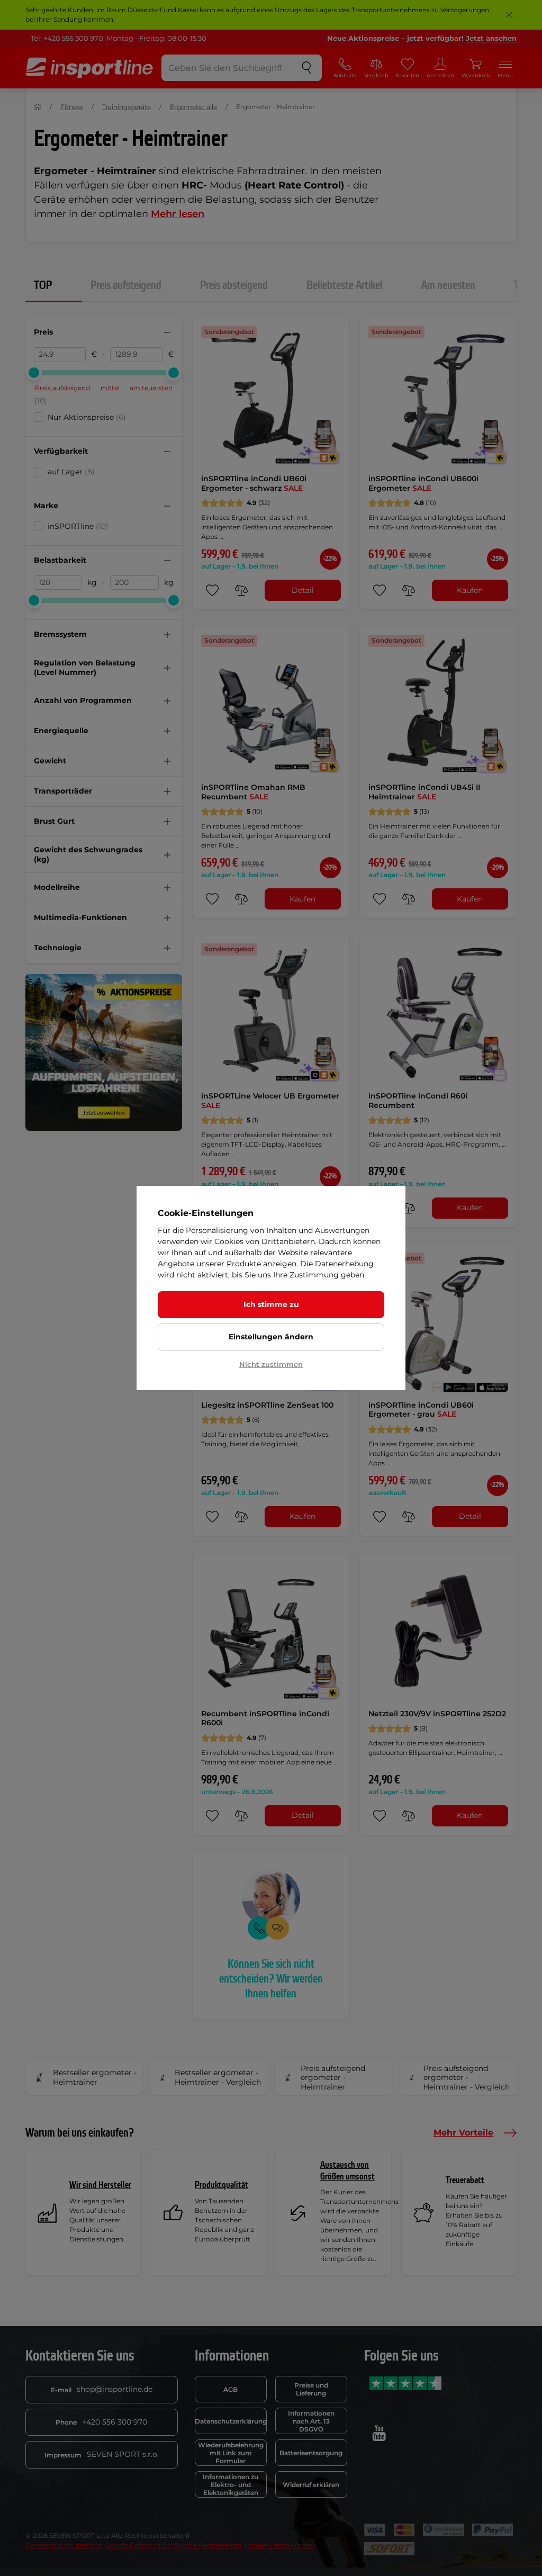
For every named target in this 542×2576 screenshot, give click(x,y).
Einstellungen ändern (271, 1337)
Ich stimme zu (271, 1304)
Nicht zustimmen (271, 1364)
